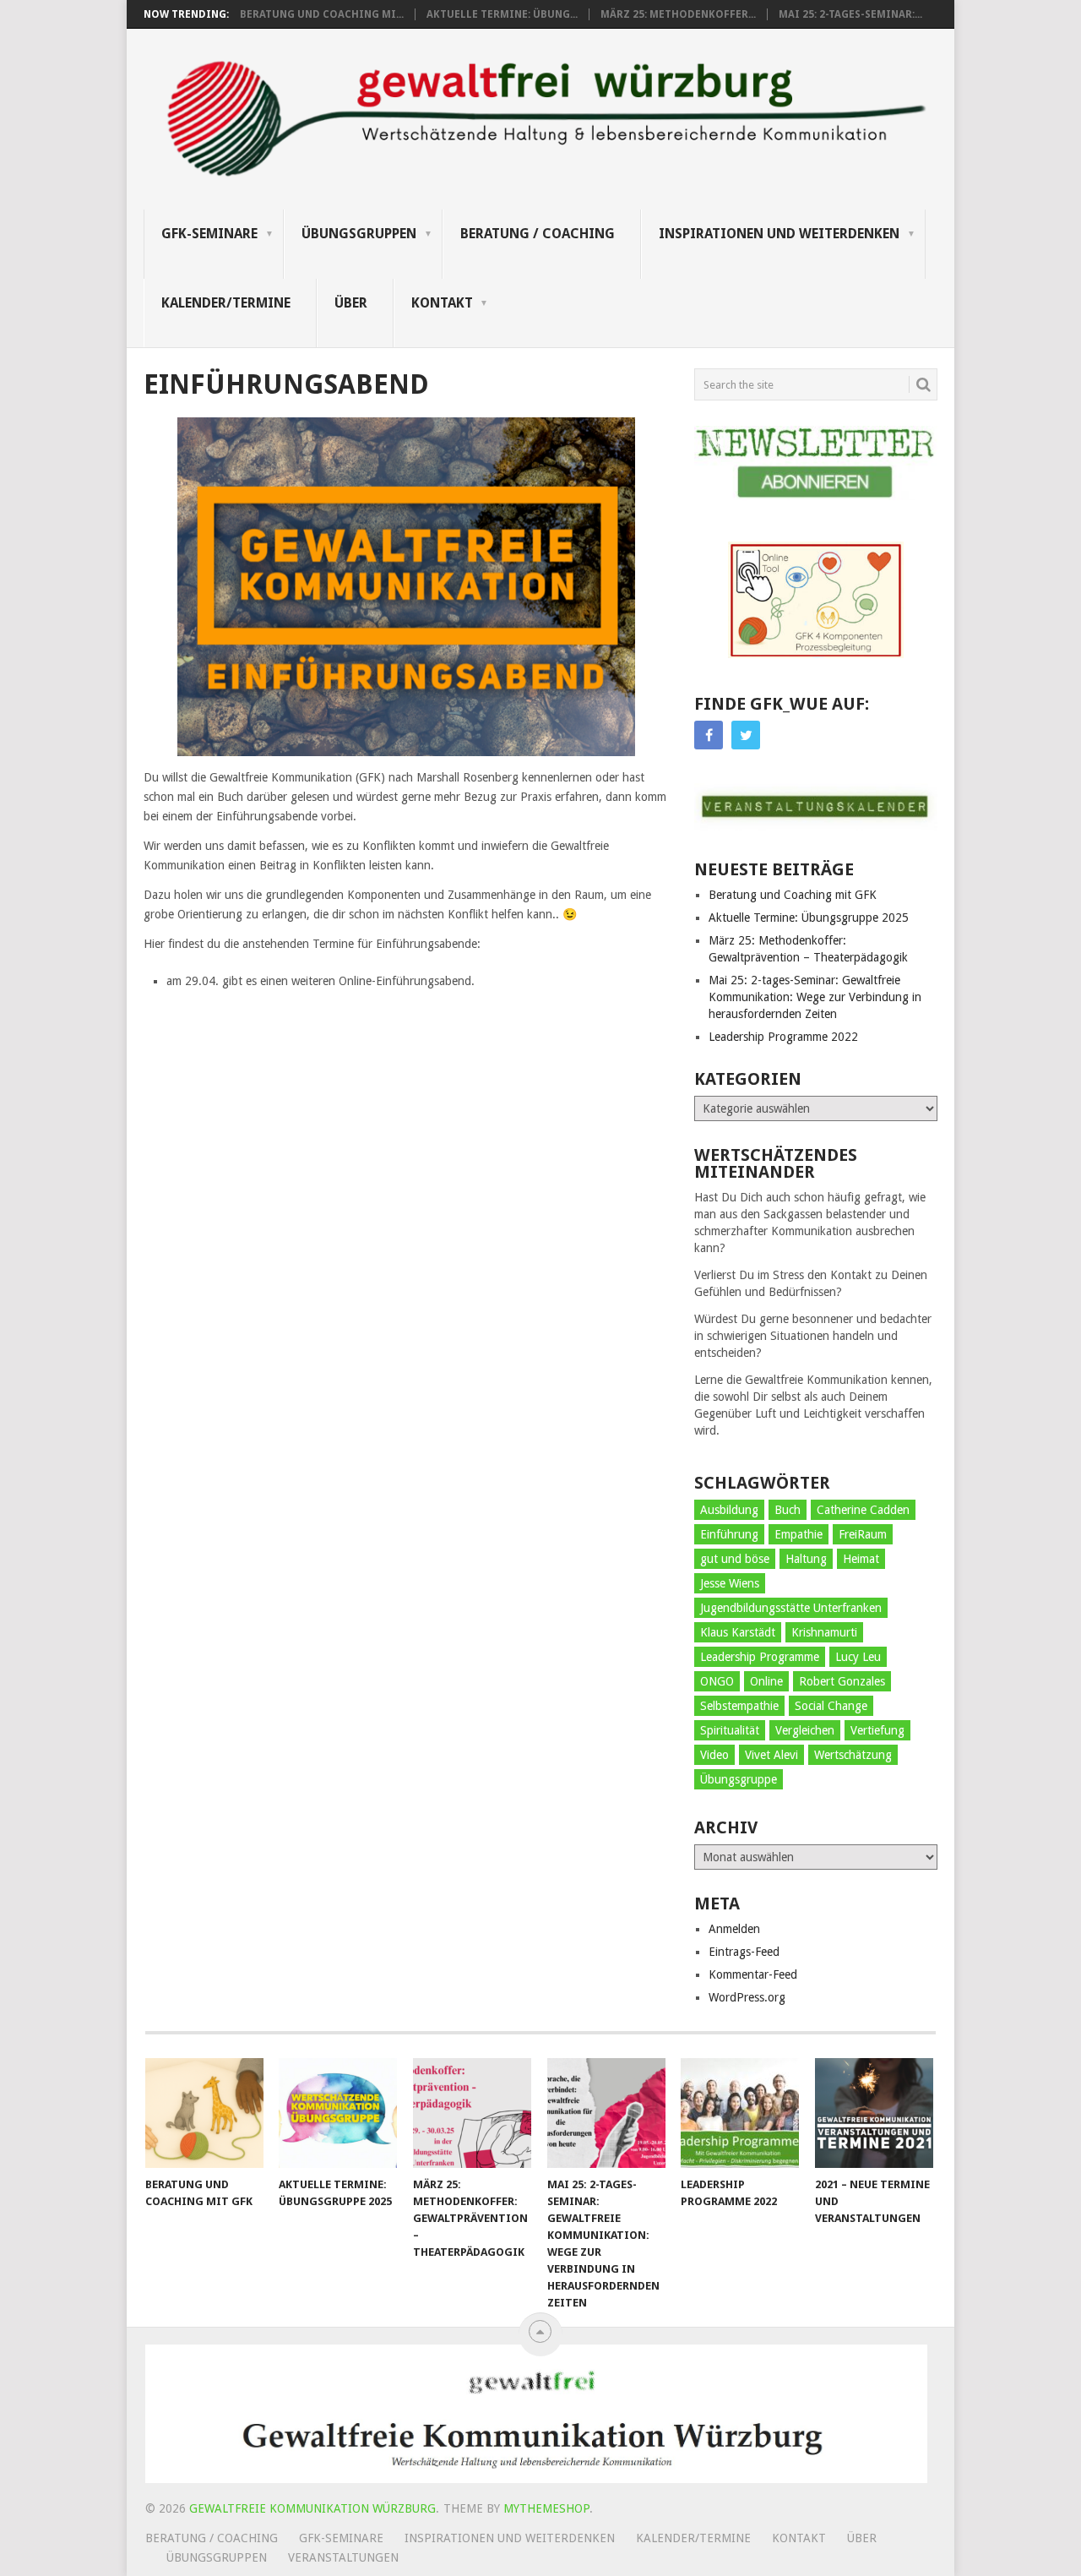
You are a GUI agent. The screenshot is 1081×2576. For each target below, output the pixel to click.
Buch (788, 1510)
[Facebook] (709, 735)
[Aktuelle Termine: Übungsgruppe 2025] (338, 2113)
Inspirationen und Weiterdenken (779, 234)
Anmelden (734, 1929)
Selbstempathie (739, 1706)
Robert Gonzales (842, 1681)
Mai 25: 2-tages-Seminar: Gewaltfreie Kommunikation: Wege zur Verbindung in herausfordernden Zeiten (815, 997)
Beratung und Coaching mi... (322, 14)
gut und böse (735, 1559)
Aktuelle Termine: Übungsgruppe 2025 (809, 918)
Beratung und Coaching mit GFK (793, 895)
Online (766, 1681)
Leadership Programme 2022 (783, 1037)
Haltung (806, 1559)
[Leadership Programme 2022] (740, 2113)
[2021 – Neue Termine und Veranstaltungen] (874, 2113)
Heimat (861, 1559)
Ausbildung (729, 1510)
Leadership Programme (760, 1657)
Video (714, 1755)
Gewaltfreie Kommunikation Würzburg (312, 2508)
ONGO (717, 1681)
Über (351, 303)
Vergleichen (805, 1730)
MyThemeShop (546, 2508)
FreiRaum (863, 1534)
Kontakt (442, 303)
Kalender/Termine (226, 303)
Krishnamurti (824, 1632)
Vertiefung (877, 1730)
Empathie (799, 1534)
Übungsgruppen (359, 234)
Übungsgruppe (739, 1779)
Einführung (729, 1534)
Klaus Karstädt (738, 1632)
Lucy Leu (858, 1657)
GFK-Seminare (209, 234)
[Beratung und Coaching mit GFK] (204, 2113)
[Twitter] (746, 735)
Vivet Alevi (771, 1755)
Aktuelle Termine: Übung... (502, 14)
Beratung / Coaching (538, 234)
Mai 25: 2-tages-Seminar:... (850, 14)
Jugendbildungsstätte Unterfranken (791, 1608)
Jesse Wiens (730, 1583)
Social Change (831, 1706)
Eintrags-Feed (744, 1952)
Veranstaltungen (343, 2557)
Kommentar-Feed (753, 1974)
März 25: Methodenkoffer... (678, 14)
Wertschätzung (853, 1755)
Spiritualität (730, 1730)
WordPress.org (747, 1997)
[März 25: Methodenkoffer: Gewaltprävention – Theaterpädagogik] (472, 2113)
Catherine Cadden (863, 1510)
